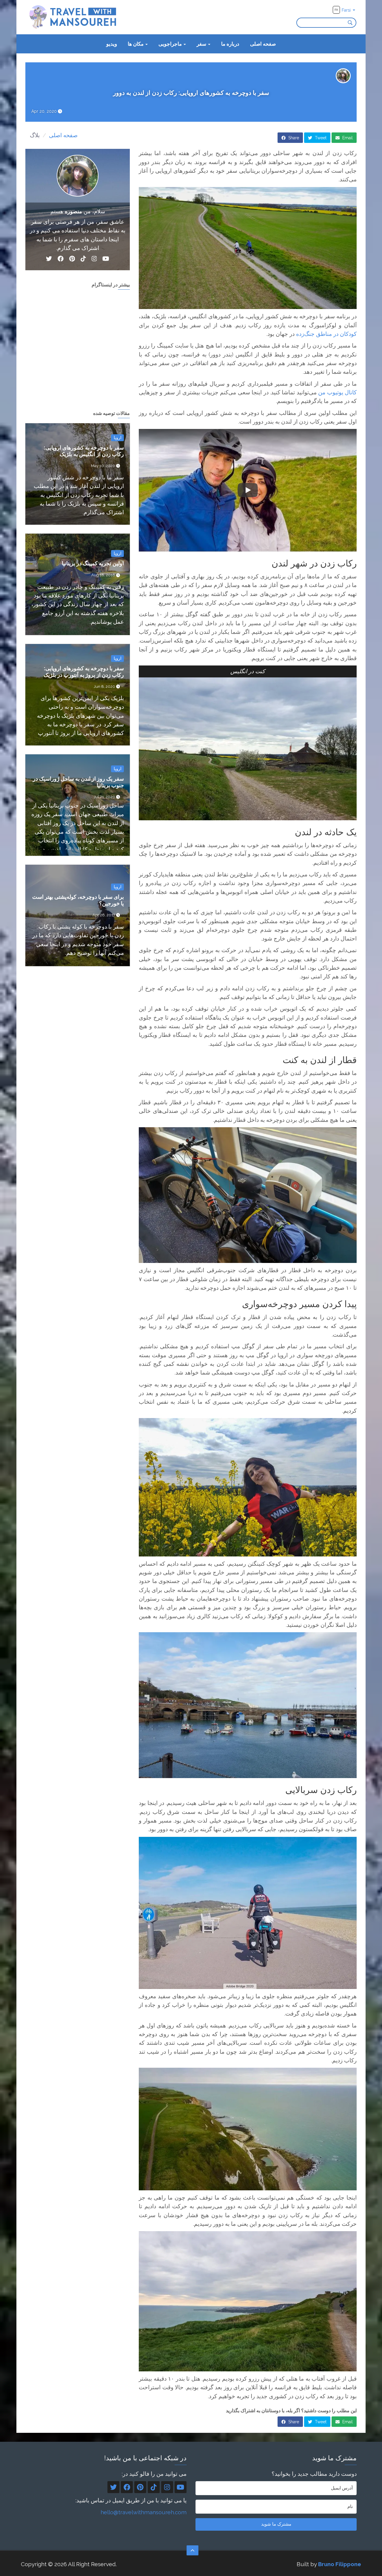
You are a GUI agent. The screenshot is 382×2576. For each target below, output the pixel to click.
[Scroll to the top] (192, 2550)
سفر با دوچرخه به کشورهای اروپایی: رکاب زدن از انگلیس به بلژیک (84, 451)
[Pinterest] (72, 260)
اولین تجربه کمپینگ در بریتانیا (93, 563)
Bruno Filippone (340, 2564)
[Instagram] (94, 260)
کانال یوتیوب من (337, 392)
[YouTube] (106, 260)
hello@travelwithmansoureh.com (144, 2512)
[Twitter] (49, 260)
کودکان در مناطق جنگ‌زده (326, 334)
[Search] (352, 23)
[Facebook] (61, 260)
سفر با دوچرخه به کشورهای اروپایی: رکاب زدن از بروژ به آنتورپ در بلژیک (84, 672)
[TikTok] (83, 260)
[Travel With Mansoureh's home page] (73, 17)
